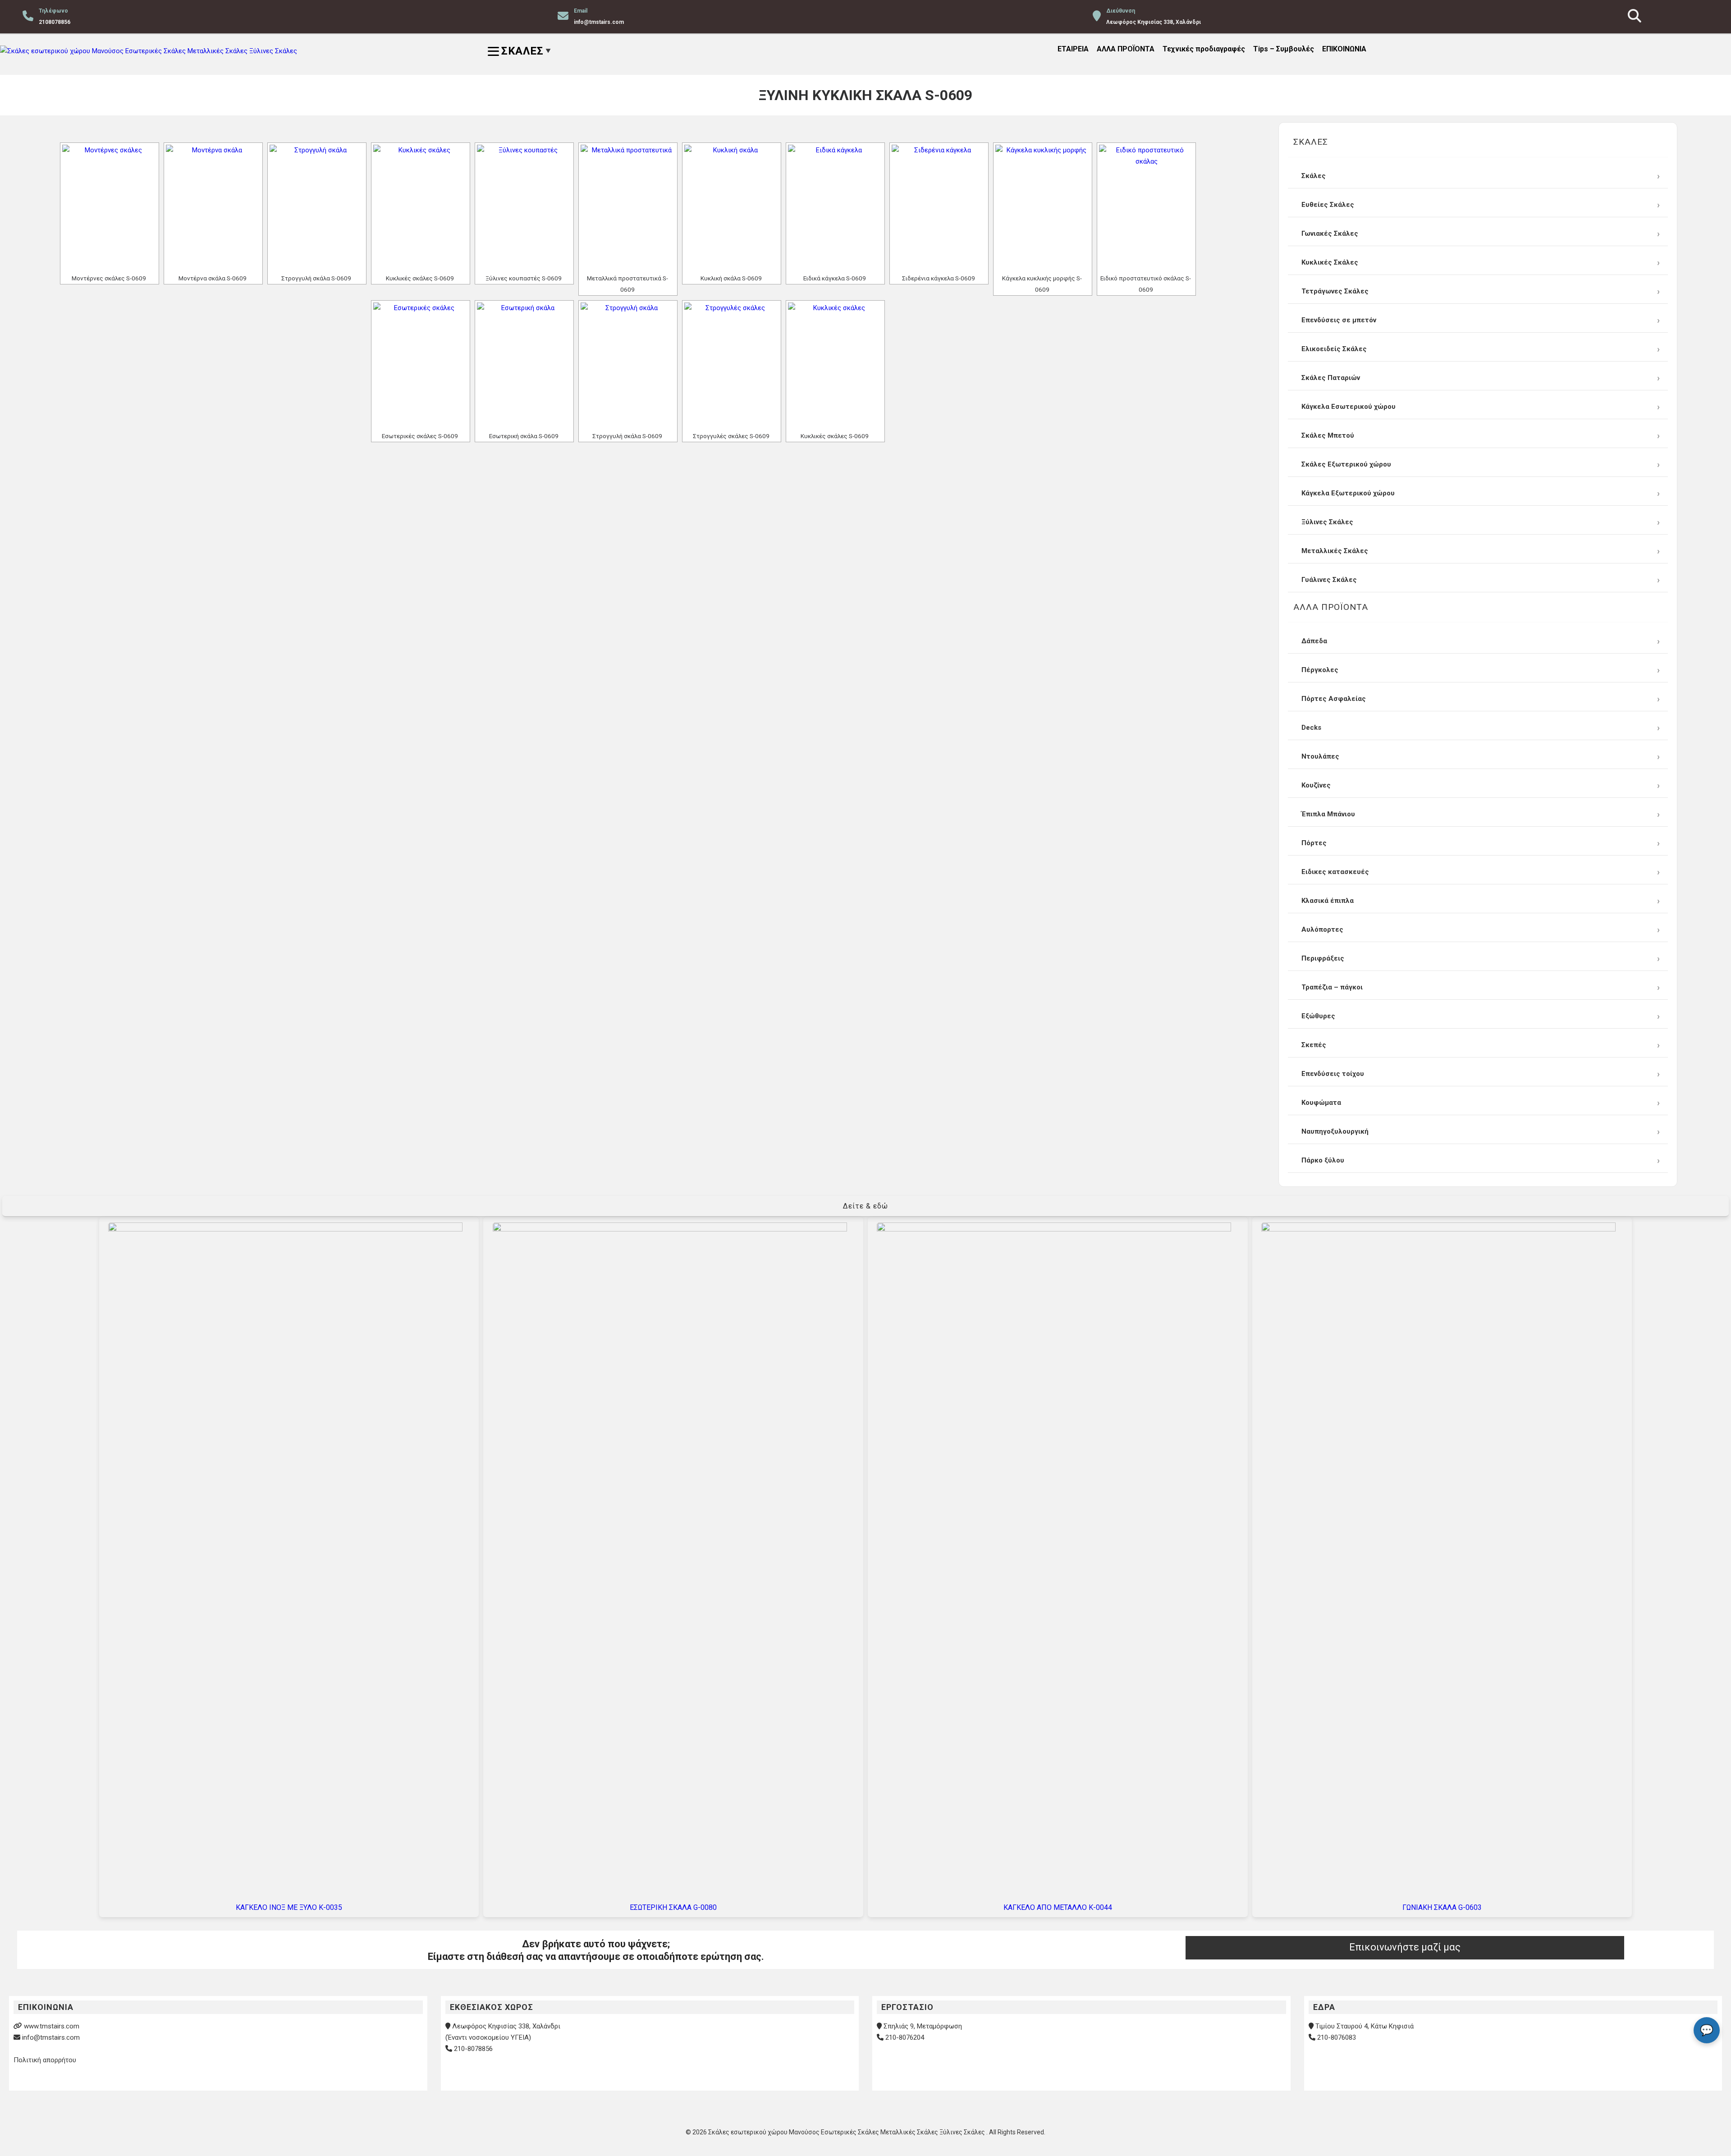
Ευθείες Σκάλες (1328, 205)
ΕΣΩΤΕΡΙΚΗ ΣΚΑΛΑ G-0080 (673, 1907)
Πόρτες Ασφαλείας (1334, 699)
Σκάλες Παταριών (1331, 378)
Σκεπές (1314, 1045)
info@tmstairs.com (51, 2037)
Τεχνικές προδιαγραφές (1204, 49)
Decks (1311, 728)
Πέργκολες (1320, 670)
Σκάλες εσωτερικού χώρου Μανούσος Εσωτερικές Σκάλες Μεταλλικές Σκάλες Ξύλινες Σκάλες (847, 2132)
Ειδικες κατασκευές (1335, 872)
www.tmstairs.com (52, 2026)
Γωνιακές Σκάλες (1330, 233)
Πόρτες (1314, 843)
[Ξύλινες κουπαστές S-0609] (524, 208)
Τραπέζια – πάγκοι (1332, 987)
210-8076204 (905, 2037)
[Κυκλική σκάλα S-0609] (732, 208)
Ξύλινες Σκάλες (1327, 522)
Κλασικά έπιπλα (1328, 901)
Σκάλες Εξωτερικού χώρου (1346, 464)
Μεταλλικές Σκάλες (1335, 551)
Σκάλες (1314, 176)
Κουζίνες (1316, 785)
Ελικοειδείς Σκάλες (1334, 349)
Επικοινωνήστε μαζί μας (1405, 1947)
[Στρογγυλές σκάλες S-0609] (732, 366)
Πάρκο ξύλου (1323, 1160)
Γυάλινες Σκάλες (1329, 580)
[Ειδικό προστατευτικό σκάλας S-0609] (1146, 208)
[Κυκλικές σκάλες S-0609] (421, 208)
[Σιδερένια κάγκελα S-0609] (939, 208)
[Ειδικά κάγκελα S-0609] (835, 208)
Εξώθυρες (1318, 1016)
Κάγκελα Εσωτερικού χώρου (1349, 407)
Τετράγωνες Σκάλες (1335, 291)
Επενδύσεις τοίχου (1333, 1074)
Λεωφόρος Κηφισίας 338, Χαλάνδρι (506, 2026)
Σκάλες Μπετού (1328, 435)
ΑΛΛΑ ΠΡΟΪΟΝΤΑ (1126, 49)
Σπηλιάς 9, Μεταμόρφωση (923, 2026)
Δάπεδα (1314, 641)
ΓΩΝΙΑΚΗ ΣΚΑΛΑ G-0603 (1442, 1907)
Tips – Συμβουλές (1284, 49)
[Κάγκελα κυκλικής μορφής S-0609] (1043, 208)
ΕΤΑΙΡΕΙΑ (1073, 49)
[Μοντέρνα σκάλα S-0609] (213, 208)
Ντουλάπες (1320, 756)
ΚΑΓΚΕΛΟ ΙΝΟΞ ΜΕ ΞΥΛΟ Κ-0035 (289, 1907)
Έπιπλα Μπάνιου (1328, 814)
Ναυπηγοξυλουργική (1335, 1131)
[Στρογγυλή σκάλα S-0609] (317, 208)
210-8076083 (1337, 2037)
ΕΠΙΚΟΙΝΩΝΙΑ (1344, 49)
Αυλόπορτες (1322, 929)
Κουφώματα (1321, 1103)
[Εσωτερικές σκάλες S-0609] (421, 366)
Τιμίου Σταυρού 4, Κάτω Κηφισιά (1365, 2026)
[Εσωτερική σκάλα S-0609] (524, 366)
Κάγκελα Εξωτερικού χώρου (1348, 493)
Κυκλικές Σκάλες (1330, 262)
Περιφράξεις (1323, 958)
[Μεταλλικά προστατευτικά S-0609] (628, 208)
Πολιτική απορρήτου (45, 2060)
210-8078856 (473, 2049)
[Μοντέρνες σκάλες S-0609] (110, 208)
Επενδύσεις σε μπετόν (1339, 320)
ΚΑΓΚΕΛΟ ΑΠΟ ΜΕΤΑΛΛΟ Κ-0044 (1058, 1907)
